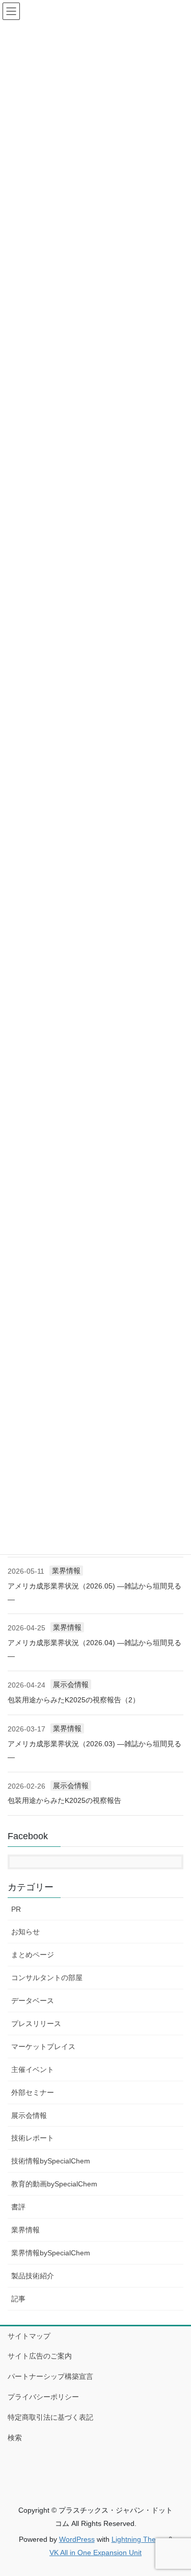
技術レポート (33, 2138)
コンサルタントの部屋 (47, 1978)
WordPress (77, 2539)
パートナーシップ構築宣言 (50, 2376)
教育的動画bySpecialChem (54, 2184)
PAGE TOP (176, 2490)
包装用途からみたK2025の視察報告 (64, 1800)
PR (16, 1909)
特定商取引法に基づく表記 (50, 2417)
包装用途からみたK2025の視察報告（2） (74, 1700)
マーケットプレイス (43, 2047)
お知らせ (25, 1932)
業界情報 (66, 1571)
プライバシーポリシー (43, 2397)
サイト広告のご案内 (40, 2356)
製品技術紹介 (33, 2276)
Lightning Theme (139, 2539)
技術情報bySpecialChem (51, 2161)
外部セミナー (33, 2092)
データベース (33, 2001)
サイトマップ (29, 2336)
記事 (18, 2299)
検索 (15, 2438)
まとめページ (33, 1955)
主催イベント (33, 2069)
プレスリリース (36, 2024)
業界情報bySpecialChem (51, 2253)
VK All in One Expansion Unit (95, 2553)
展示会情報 (71, 1684)
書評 (18, 2207)
